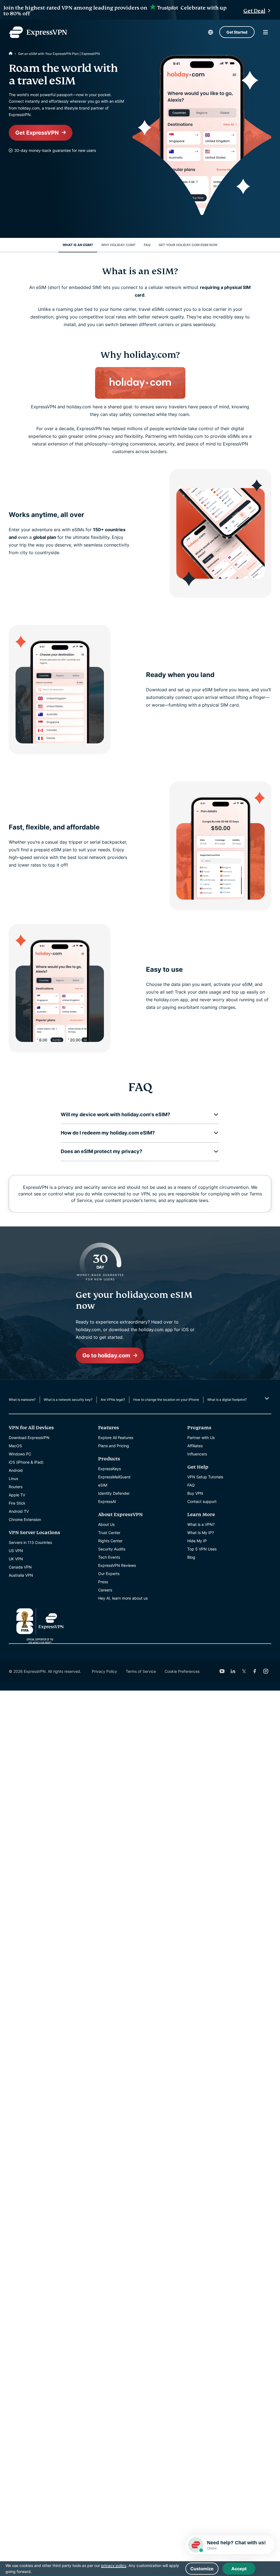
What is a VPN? (201, 1524)
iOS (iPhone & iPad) (26, 1462)
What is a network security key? (68, 1400)
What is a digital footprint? (227, 1400)
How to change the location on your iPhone (166, 1400)
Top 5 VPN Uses (202, 1549)
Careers (105, 1590)
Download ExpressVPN (29, 1438)
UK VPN (16, 1559)
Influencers (197, 1454)
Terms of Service (141, 1671)
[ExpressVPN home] (38, 32)
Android (16, 1470)
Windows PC (20, 1454)
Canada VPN (20, 1567)
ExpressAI (107, 1501)
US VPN (16, 1551)
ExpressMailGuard (114, 1477)
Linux (14, 1478)
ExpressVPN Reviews (117, 1565)
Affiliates (195, 1446)
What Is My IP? (201, 1533)
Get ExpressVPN (37, 133)
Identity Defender (114, 1493)
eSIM (103, 1485)
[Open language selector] (211, 32)
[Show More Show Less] (266, 1398)
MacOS (15, 1446)
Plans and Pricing (114, 1446)
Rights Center (110, 1541)
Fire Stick (17, 1503)
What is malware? (22, 1400)
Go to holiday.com (106, 1355)
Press (103, 1582)
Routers (16, 1487)
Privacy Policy (104, 1671)
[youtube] (222, 1671)
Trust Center (109, 1533)
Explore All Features (116, 1438)
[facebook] (255, 1671)
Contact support (202, 1501)
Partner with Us (201, 1438)
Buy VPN (195, 1493)
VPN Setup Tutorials (205, 1477)
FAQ (191, 1485)
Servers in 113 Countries (30, 1542)
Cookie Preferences (182, 1671)
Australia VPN (21, 1575)
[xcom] (244, 1671)
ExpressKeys (110, 1469)
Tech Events (109, 1557)
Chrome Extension (25, 1519)
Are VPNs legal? (113, 1400)
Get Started (237, 32)
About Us (106, 1524)
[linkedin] (233, 1671)
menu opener (266, 32)
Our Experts (109, 1574)
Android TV (19, 1511)
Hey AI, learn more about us (123, 1598)
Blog (191, 1557)
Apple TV (17, 1495)
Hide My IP (197, 1541)
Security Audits (112, 1549)
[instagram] (266, 1671)
